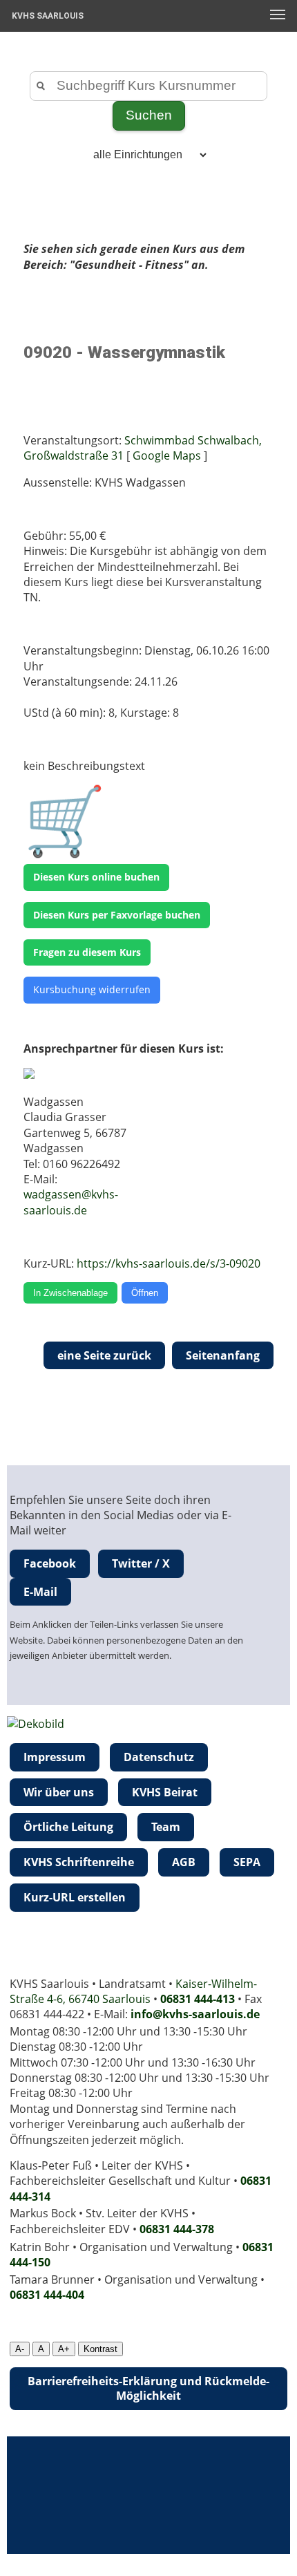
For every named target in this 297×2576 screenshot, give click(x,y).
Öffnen (145, 1293)
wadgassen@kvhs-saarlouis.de (71, 1202)
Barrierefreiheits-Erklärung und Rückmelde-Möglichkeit (148, 2388)
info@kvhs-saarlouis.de (195, 2014)
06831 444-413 (198, 1999)
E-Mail (40, 1592)
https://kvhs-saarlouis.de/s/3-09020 (169, 1263)
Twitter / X (141, 1563)
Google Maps (167, 455)
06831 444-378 (177, 2229)
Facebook (50, 1563)
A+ (64, 2349)
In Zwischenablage (70, 1293)
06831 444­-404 (47, 2295)
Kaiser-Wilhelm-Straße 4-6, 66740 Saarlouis (133, 1991)
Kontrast (100, 2349)
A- (20, 2349)
